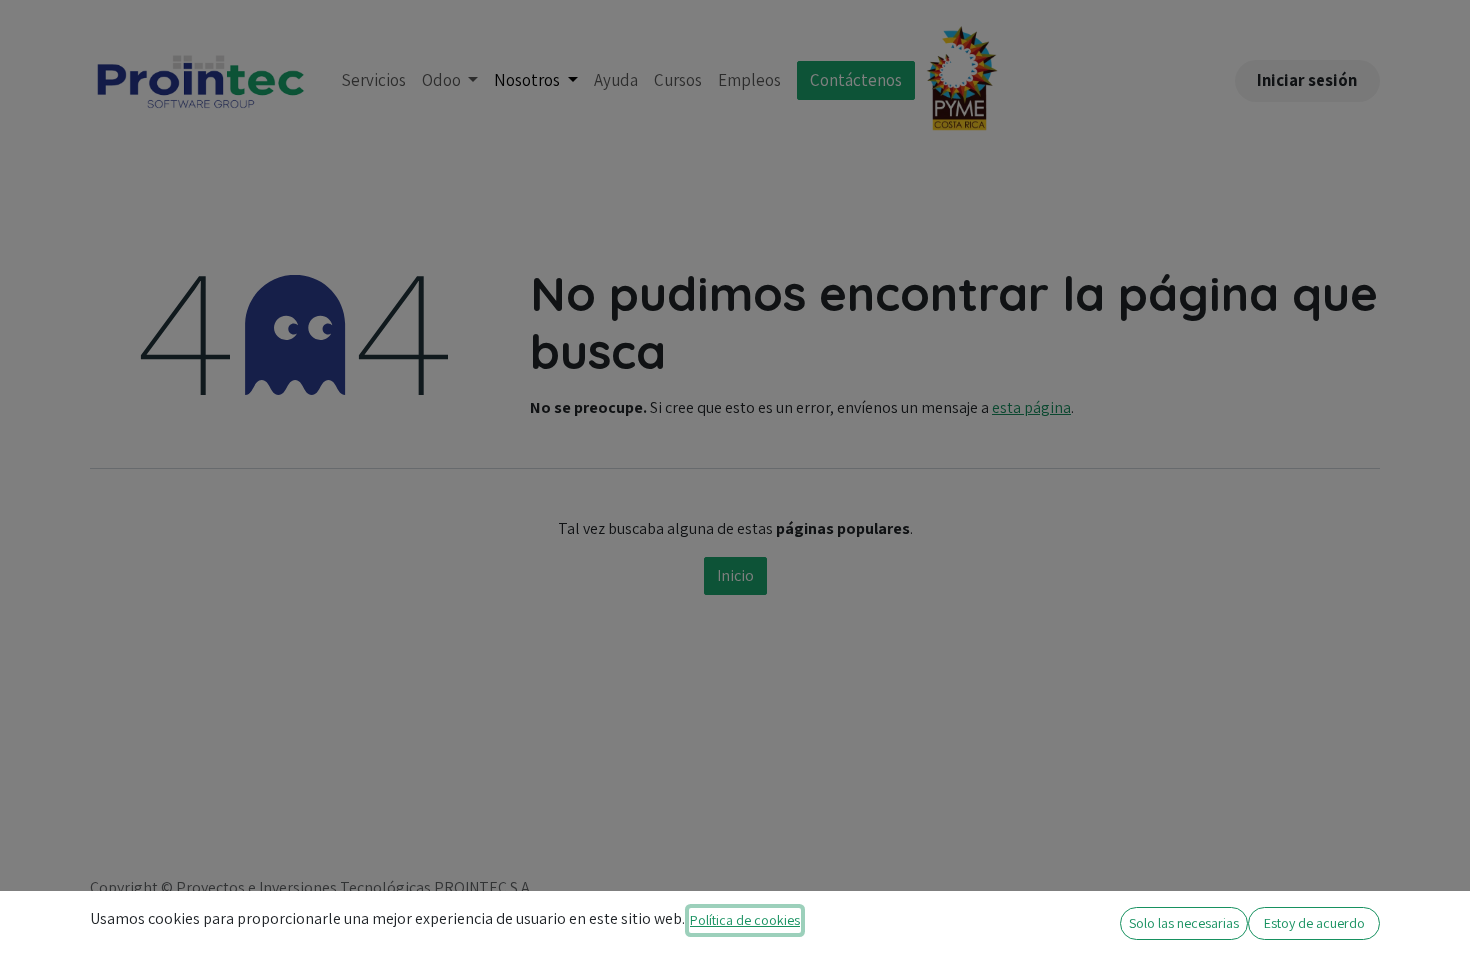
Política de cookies (745, 920)
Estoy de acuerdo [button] (1314, 923)
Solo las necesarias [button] (1184, 923)
